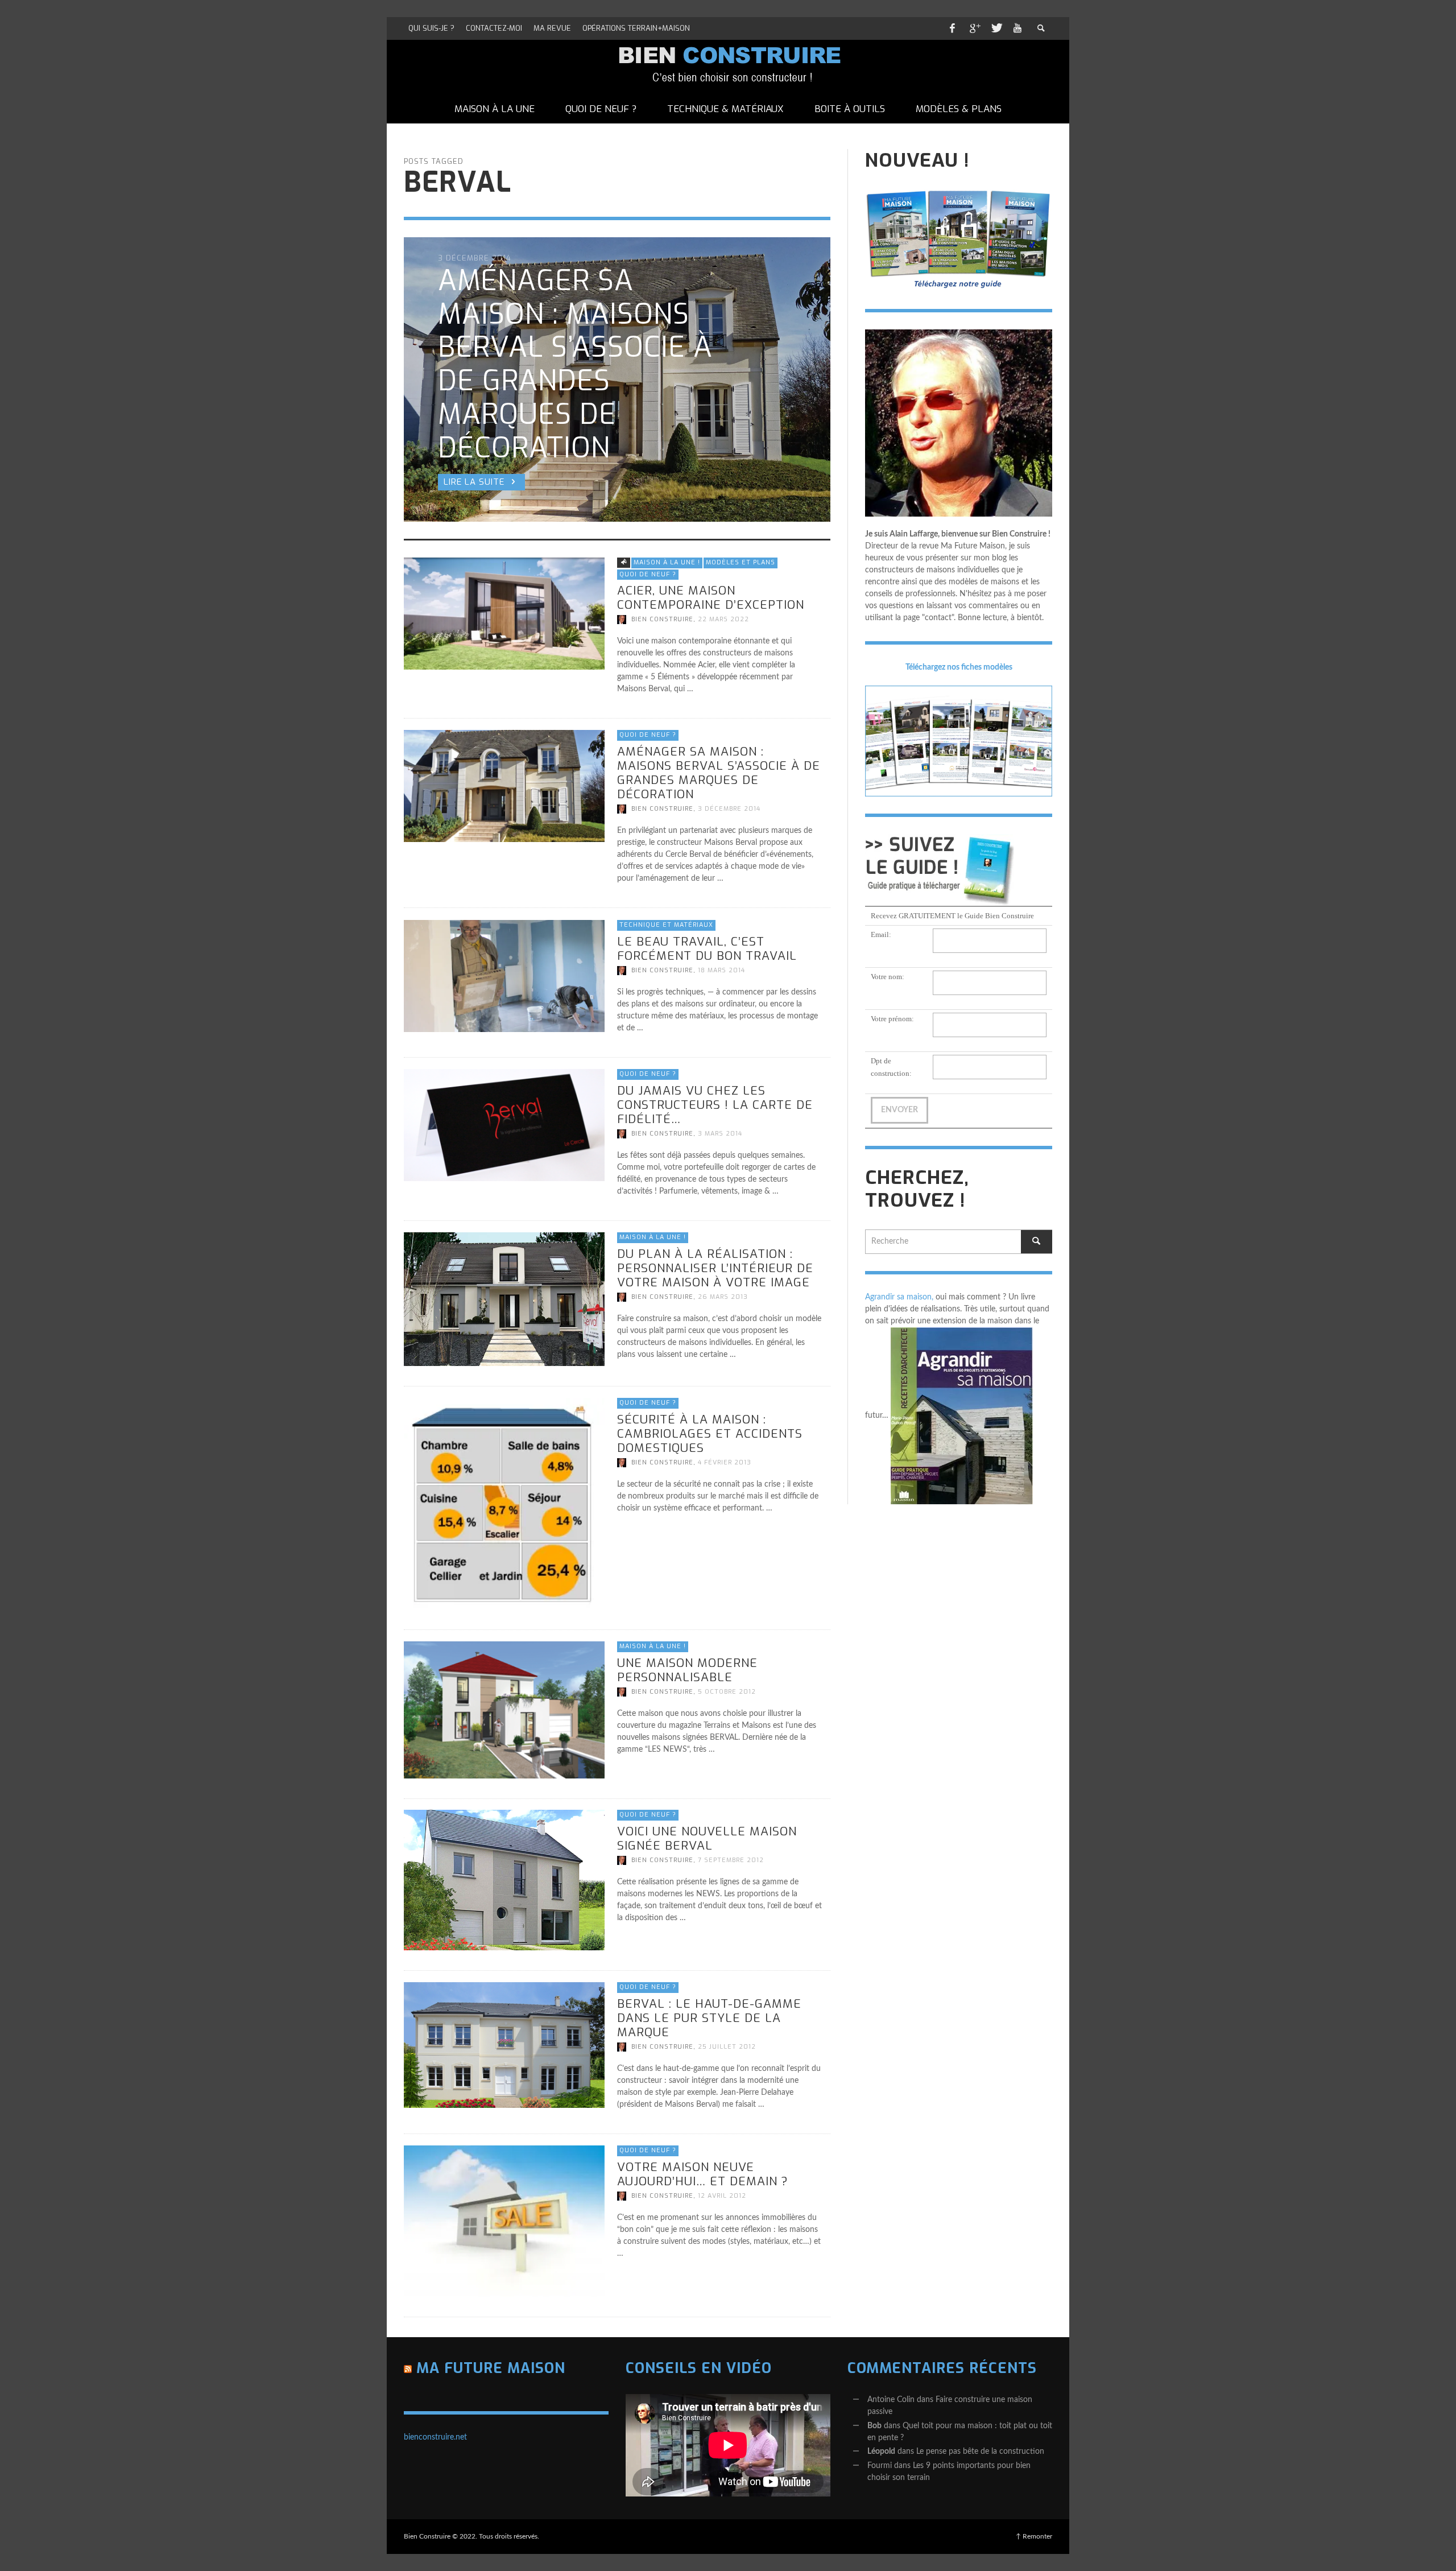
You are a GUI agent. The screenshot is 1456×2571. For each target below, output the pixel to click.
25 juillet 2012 (727, 2047)
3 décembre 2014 (729, 809)
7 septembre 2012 (731, 1860)
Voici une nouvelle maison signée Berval (707, 1839)
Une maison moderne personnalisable (687, 1670)
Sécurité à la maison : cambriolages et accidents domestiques (710, 1433)
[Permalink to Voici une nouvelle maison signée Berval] (504, 1880)
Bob (874, 2426)
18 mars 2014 (721, 970)
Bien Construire (662, 619)
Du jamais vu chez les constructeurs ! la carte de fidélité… (715, 1104)
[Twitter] (996, 28)
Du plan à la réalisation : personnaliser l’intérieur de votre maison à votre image (715, 1268)
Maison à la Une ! (667, 562)
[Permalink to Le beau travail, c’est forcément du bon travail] (504, 976)
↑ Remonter (1034, 2536)
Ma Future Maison (491, 2368)
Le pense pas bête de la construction (980, 2452)
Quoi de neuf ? (648, 574)
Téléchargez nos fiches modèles (959, 667)
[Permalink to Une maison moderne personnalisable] (504, 1710)
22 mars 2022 (723, 619)
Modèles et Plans (741, 562)
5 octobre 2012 (727, 1692)
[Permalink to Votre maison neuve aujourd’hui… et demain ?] (504, 2221)
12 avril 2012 (722, 2196)
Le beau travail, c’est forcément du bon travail (707, 948)
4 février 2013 (725, 1462)
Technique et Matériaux (666, 925)
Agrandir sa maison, (899, 1297)
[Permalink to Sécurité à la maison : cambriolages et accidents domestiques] (504, 1503)
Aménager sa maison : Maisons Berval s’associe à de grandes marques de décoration (719, 773)
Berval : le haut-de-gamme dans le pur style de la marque (709, 2018)
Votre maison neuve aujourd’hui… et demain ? (703, 2174)
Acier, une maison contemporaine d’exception (711, 598)
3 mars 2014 (720, 1134)
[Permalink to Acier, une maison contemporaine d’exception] (504, 613)
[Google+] (974, 28)
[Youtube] (1017, 28)
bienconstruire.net (435, 2437)
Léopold (881, 2452)
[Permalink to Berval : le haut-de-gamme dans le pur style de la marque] (504, 2045)
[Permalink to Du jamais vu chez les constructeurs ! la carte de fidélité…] (504, 1125)
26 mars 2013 (723, 1297)
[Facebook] (952, 28)
